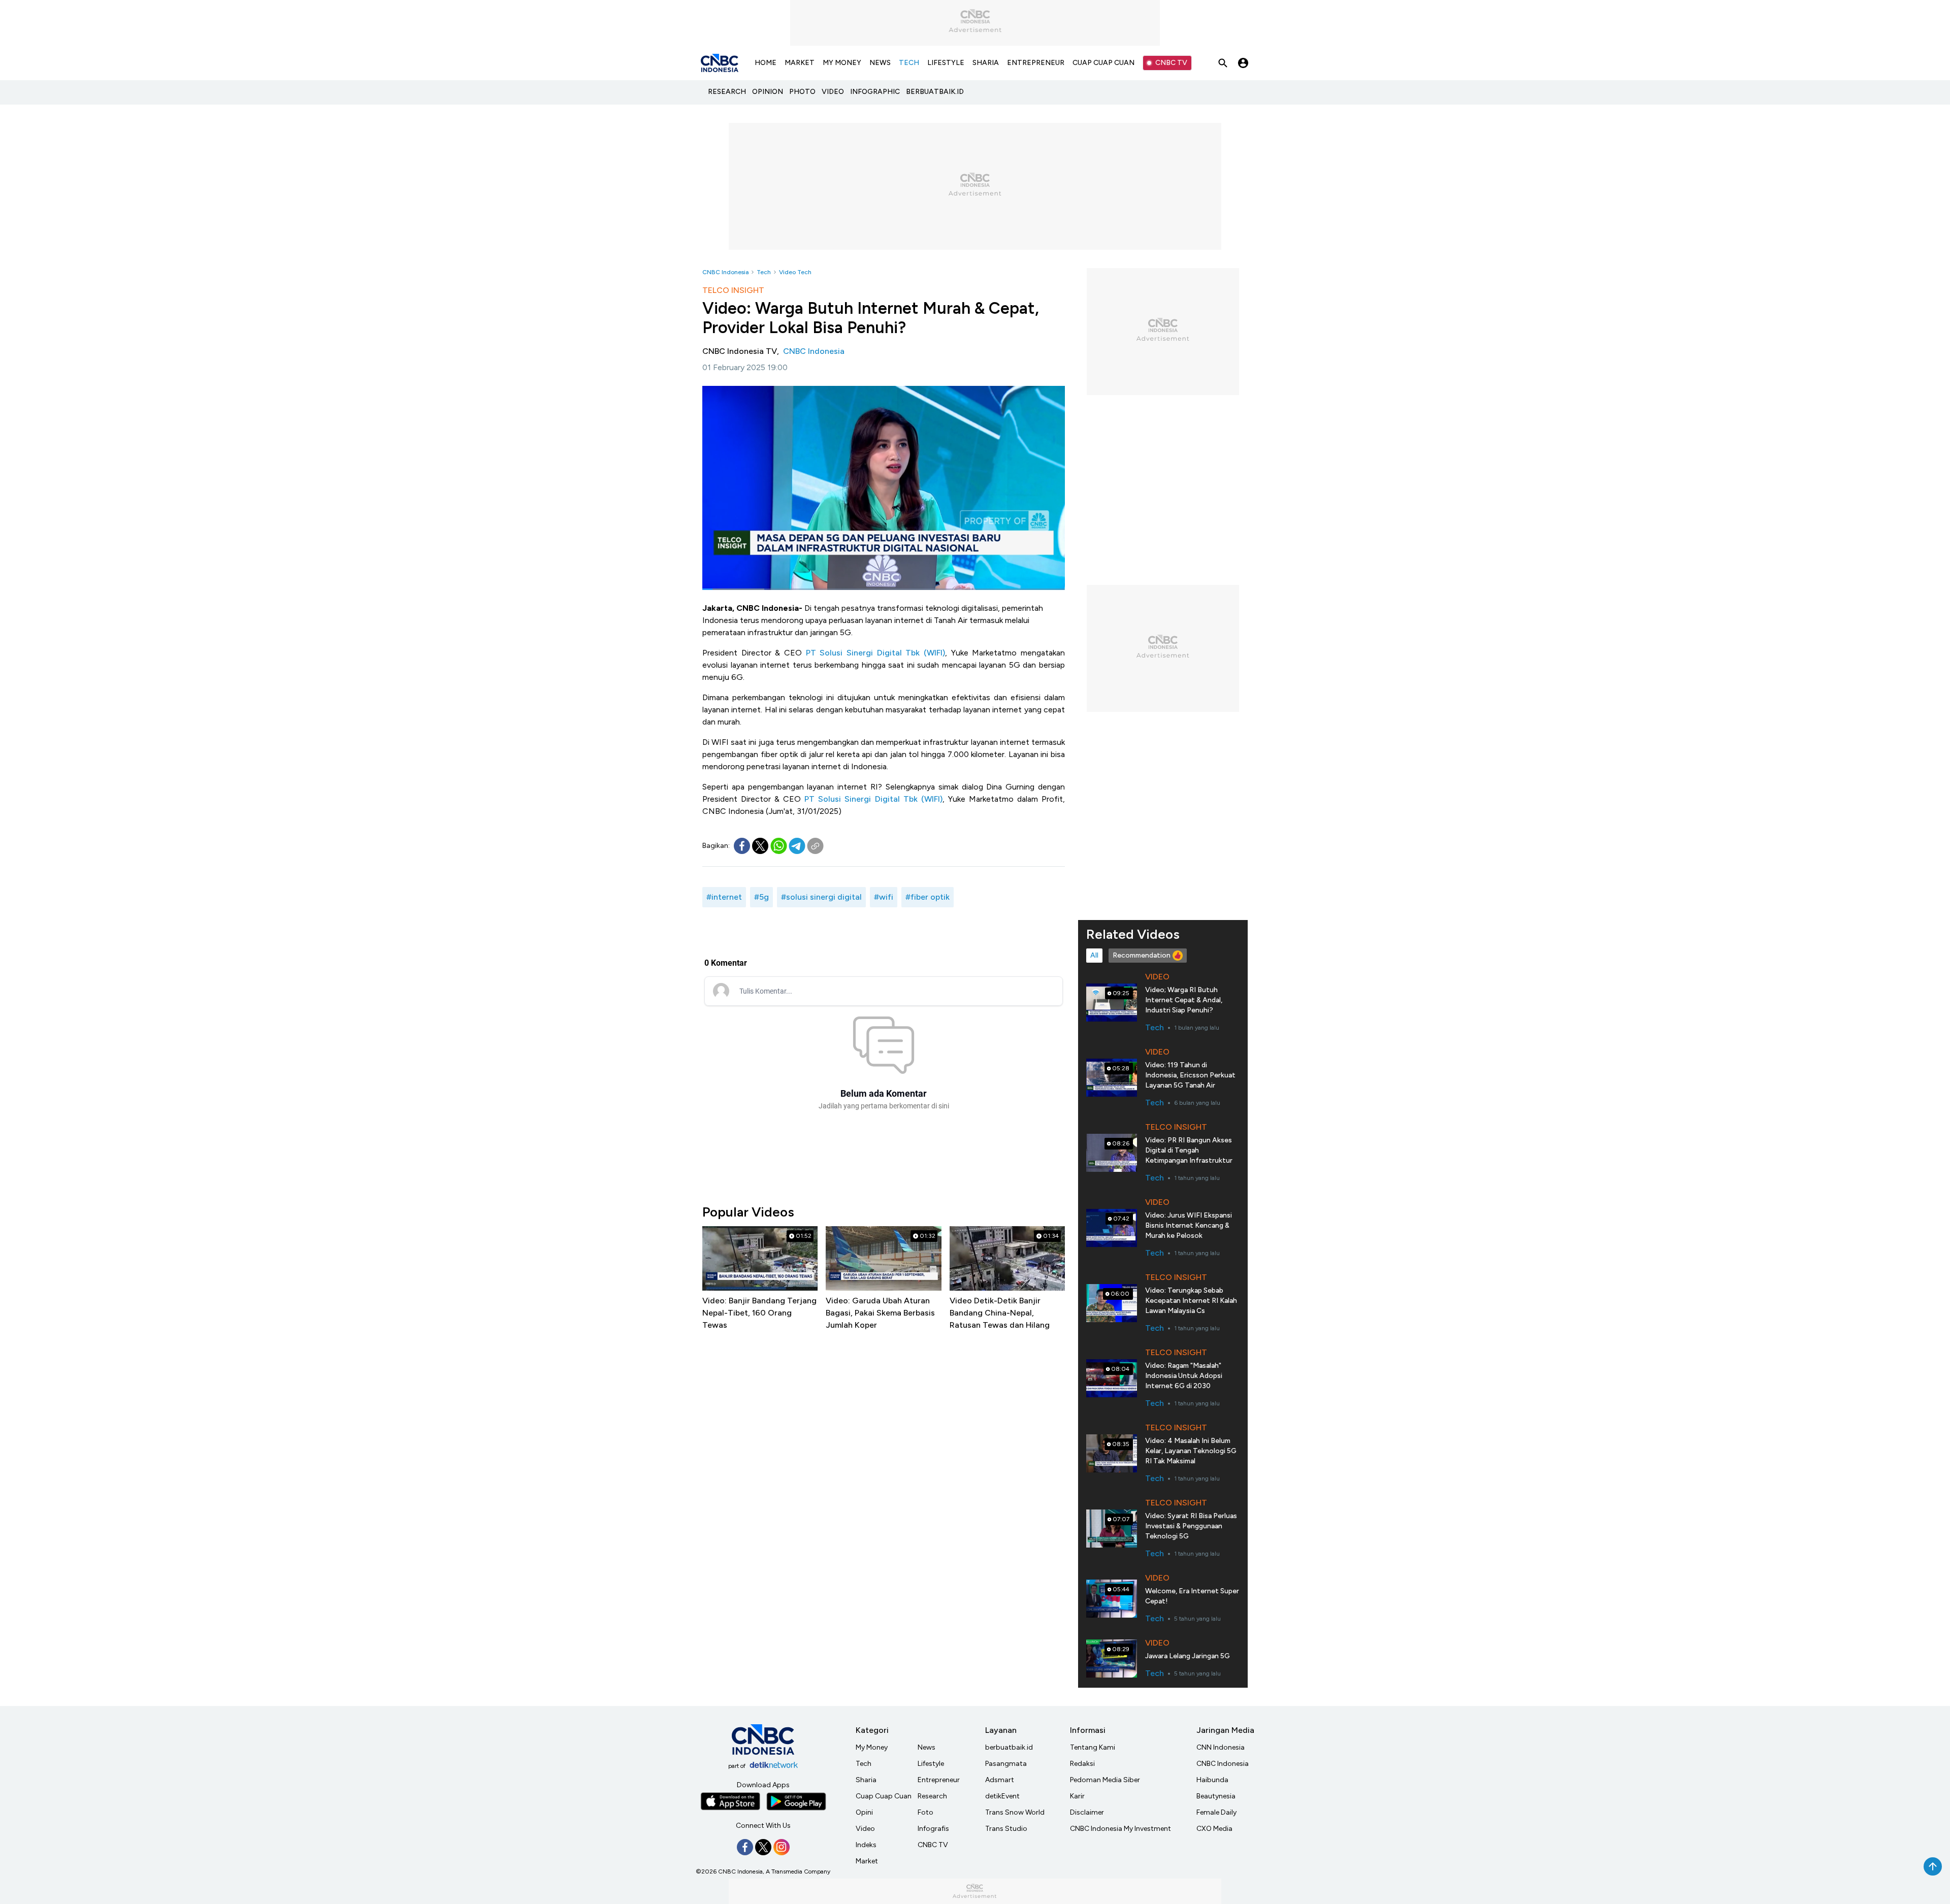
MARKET (800, 63)
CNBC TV (1171, 63)
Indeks (866, 1845)
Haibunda (1212, 1780)
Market (867, 1861)
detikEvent (1002, 1796)
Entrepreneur (939, 1780)
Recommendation (1142, 955)
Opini (864, 1812)
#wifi (884, 897)
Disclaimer (1087, 1812)
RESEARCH (727, 92)
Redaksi (1082, 1764)
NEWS (880, 63)
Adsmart (1000, 1780)
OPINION (768, 92)
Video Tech (795, 272)
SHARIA (986, 63)
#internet (724, 897)
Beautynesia (1216, 1796)
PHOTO (802, 92)
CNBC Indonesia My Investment (1120, 1829)
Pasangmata (1006, 1764)
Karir (1077, 1796)
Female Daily (1216, 1812)
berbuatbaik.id (1009, 1747)
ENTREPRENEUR (1036, 63)
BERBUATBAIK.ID (935, 92)
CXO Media (1214, 1829)
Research (932, 1796)
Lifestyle (931, 1764)
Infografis (933, 1829)
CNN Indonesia (1221, 1747)
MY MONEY (842, 63)
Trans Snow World (1015, 1812)
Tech (764, 272)
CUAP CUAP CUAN (1103, 63)
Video (865, 1829)
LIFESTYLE (946, 63)
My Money (872, 1747)
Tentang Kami (1093, 1747)
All (1094, 955)
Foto (925, 1812)
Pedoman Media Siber (1105, 1780)
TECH (909, 63)
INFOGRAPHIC (875, 92)
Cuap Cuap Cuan (884, 1796)
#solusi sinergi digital (821, 897)
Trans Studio (1006, 1829)
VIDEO (833, 92)
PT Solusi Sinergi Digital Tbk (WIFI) (875, 653)
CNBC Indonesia (725, 272)
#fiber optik (928, 897)
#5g (761, 897)
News (927, 1747)
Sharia (866, 1780)
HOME (766, 63)
